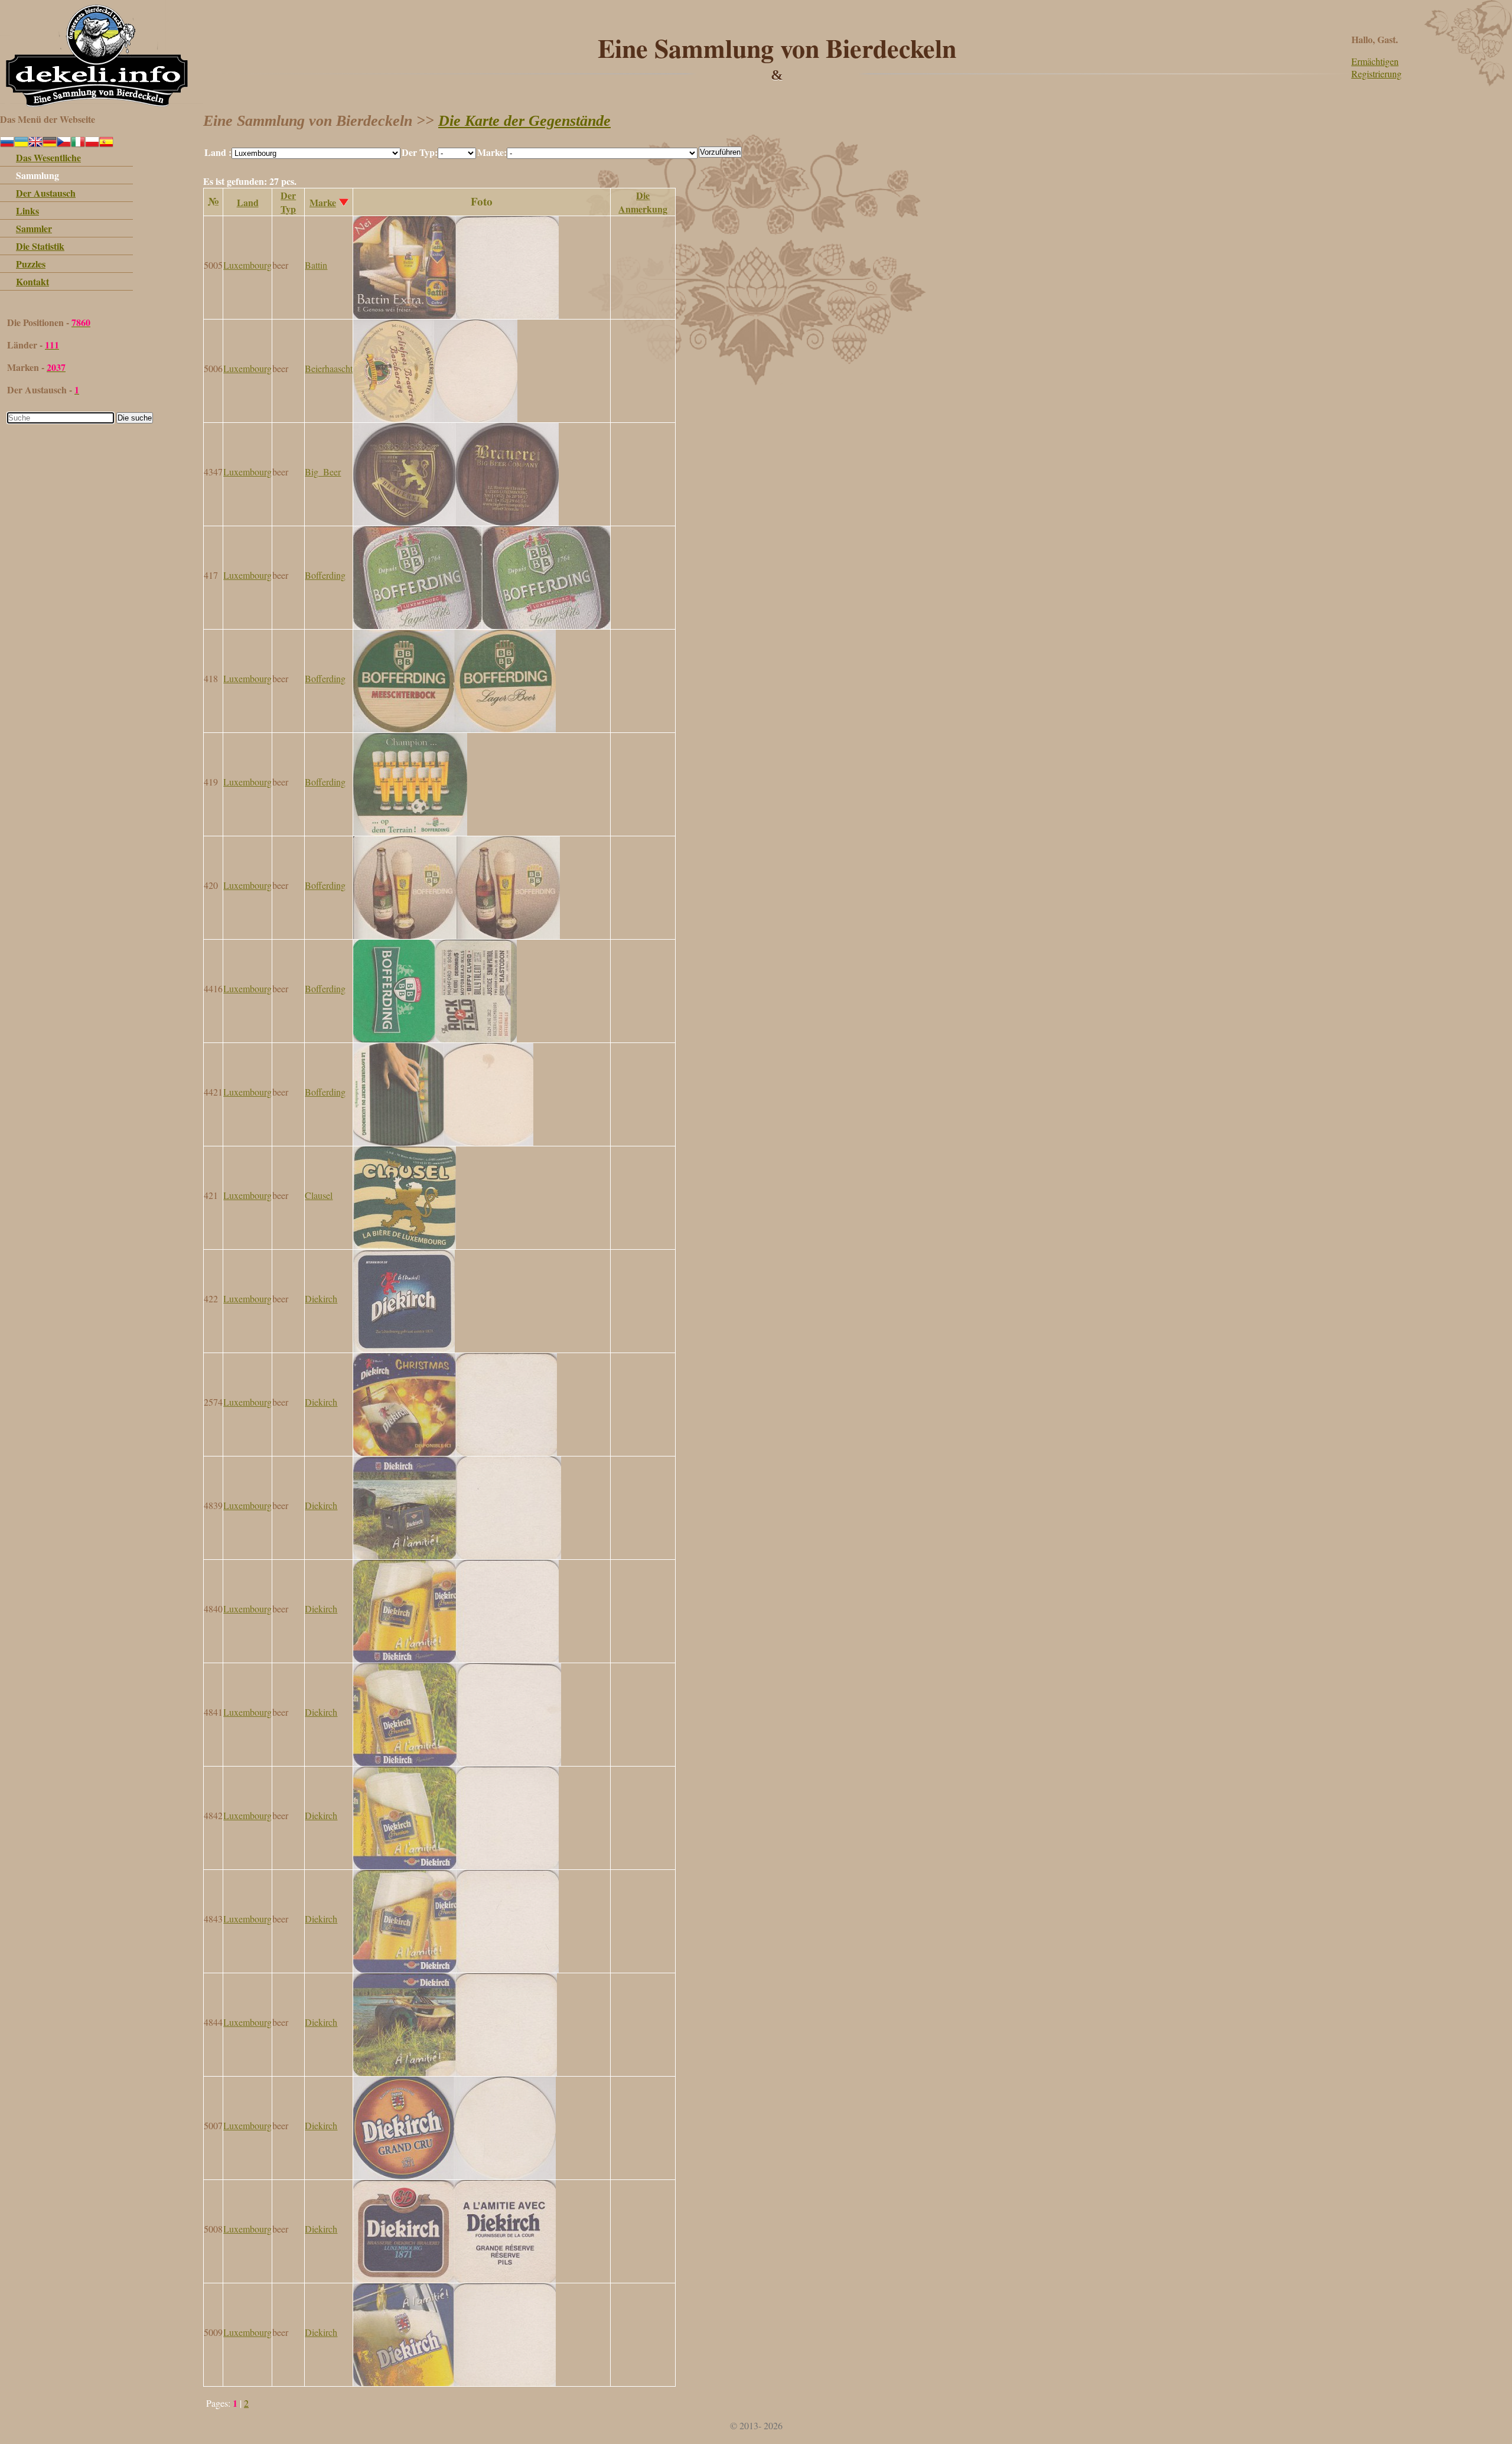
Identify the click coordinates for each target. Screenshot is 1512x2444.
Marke (323, 202)
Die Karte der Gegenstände (524, 121)
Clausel (319, 1195)
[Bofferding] (482, 625)
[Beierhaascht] (435, 418)
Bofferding (325, 575)
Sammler (34, 228)
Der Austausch (46, 193)
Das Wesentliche (48, 157)
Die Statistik (40, 246)
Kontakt (32, 281)
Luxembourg (247, 265)
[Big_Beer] (456, 522)
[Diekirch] (404, 1349)
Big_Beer (323, 472)
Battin (316, 265)
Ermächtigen (1375, 61)
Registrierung (1376, 74)
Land (248, 202)
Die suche (135, 418)
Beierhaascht (329, 368)
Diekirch (321, 1298)
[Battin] (456, 315)
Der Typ (288, 202)
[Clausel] (405, 1245)
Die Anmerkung (643, 202)
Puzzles (31, 264)
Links (27, 211)
